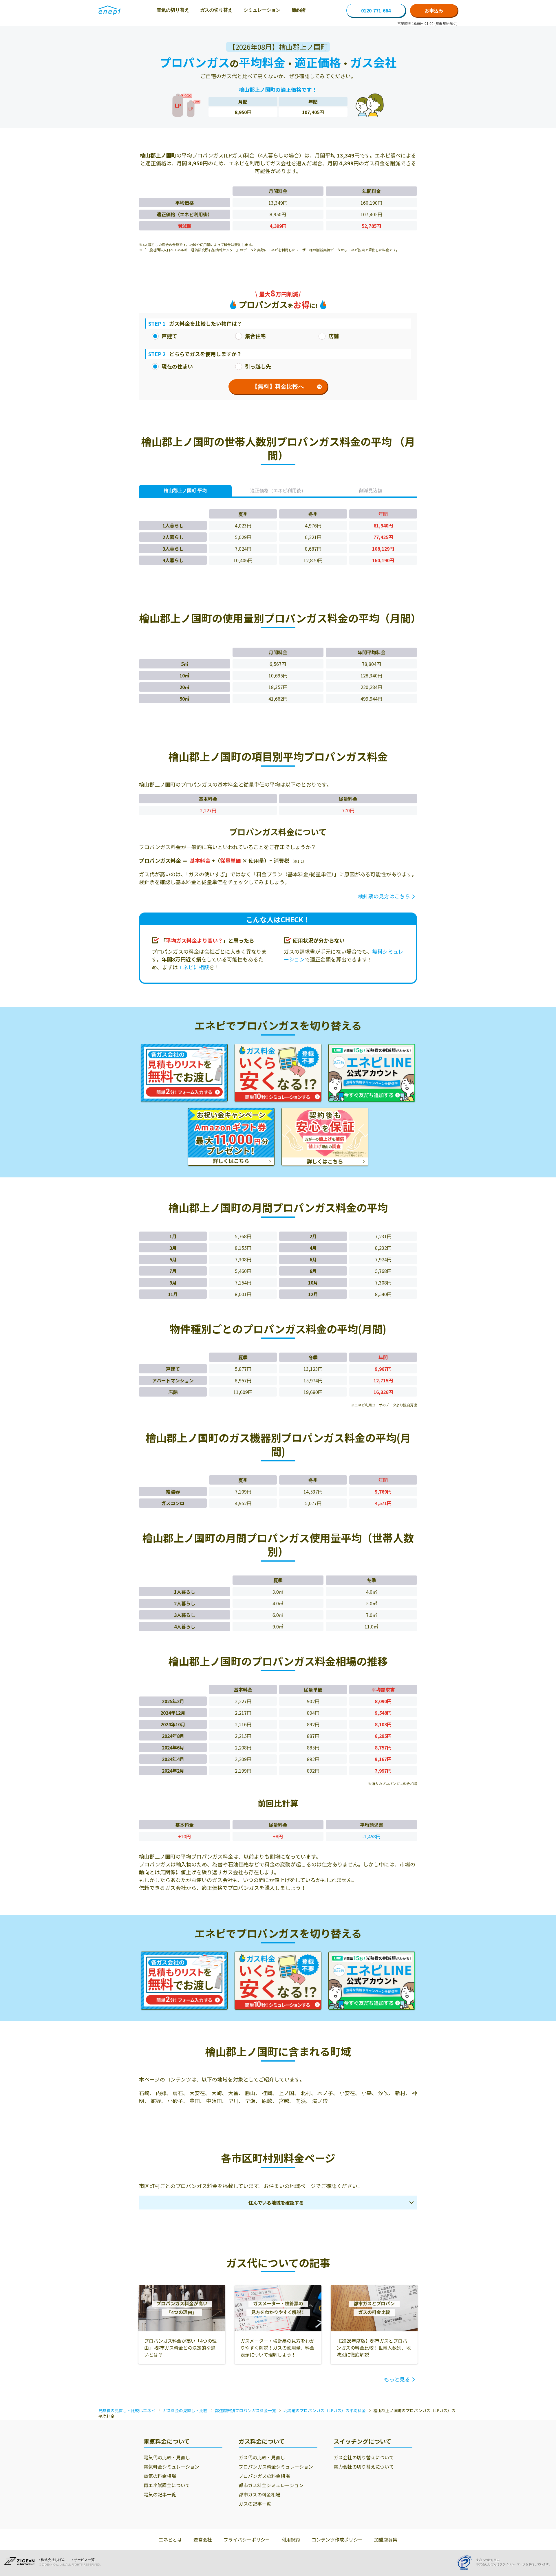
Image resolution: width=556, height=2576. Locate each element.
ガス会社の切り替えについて (364, 2457)
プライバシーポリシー (247, 2540)
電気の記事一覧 (160, 2494)
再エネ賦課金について (167, 2485)
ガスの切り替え (216, 10)
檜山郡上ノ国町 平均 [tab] (185, 491)
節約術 (299, 10)
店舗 (334, 336)
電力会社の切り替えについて (364, 2467)
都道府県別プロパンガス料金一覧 (245, 2410)
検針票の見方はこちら (384, 896)
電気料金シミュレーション (171, 2467)
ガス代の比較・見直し (262, 2457)
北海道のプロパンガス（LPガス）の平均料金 (325, 2410)
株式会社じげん (53, 2560)
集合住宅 (255, 336)
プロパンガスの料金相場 (264, 2476)
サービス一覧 (84, 2560)
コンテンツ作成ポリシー (337, 2540)
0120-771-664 (376, 10)
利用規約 (291, 2540)
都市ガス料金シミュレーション (271, 2485)
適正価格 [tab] (278, 491)
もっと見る (397, 2379)
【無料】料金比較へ (278, 386)
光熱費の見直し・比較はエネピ (127, 2410)
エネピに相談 (193, 967)
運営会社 (203, 2540)
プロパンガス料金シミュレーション (276, 2467)
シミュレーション (262, 10)
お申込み (434, 10)
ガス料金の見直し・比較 (185, 2410)
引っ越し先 (258, 366)
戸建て (169, 336)
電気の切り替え (173, 10)
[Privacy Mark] (466, 2562)
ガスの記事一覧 (255, 2504)
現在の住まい (177, 366)
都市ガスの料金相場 (259, 2494)
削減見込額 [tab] (371, 491)
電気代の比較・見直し (167, 2457)
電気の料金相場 (160, 2476)
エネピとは (170, 2540)
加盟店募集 (386, 2540)
